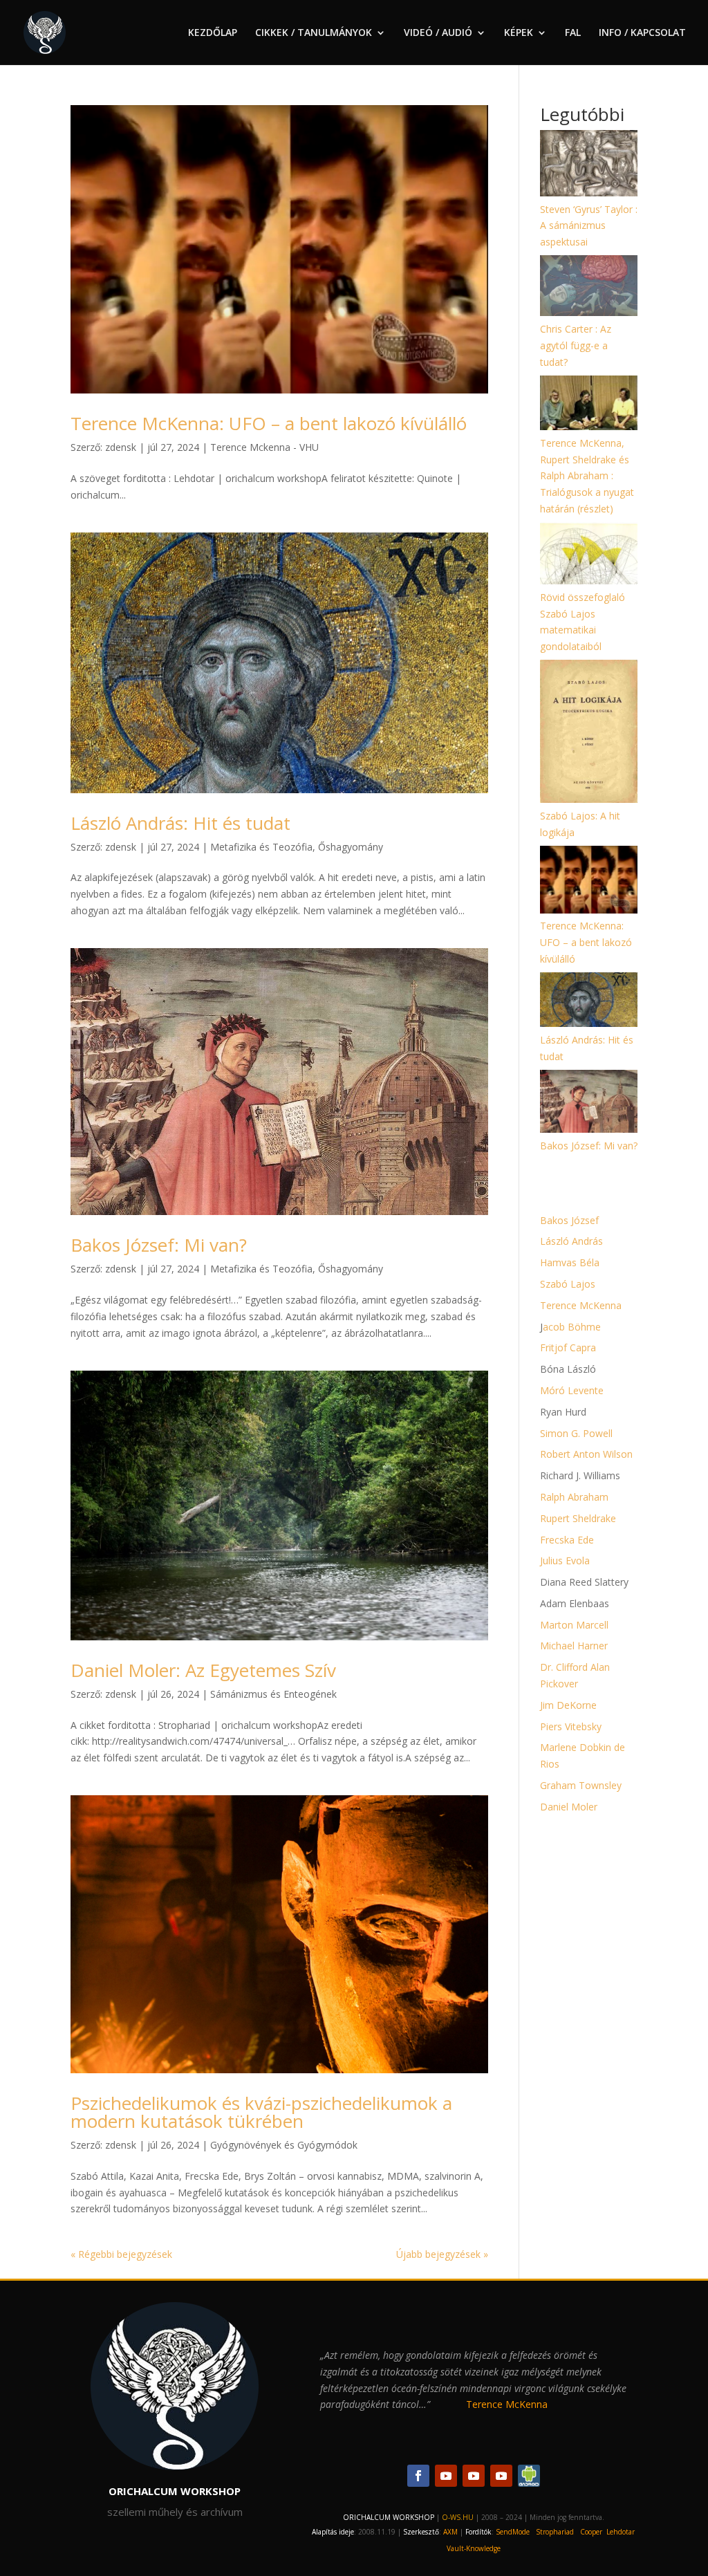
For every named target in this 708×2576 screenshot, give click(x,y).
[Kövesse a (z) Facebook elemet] (418, 2476)
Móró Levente (572, 1390)
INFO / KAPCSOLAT (642, 33)
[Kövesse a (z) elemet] (529, 2476)
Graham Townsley (581, 1785)
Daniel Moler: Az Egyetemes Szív (203, 1670)
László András (571, 1241)
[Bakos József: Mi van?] (589, 1104)
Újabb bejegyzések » (442, 2254)
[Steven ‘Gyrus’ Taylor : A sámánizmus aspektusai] (589, 166)
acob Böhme (572, 1327)
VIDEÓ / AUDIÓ (438, 33)
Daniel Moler (569, 1807)
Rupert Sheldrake (578, 1518)
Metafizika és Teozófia (261, 847)
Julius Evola (565, 1560)
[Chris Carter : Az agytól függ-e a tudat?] (589, 288)
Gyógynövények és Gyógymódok (284, 2145)
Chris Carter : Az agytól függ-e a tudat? (576, 345)
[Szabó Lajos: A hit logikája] (589, 734)
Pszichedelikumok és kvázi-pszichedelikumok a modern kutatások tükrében (261, 2112)
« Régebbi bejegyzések (121, 2254)
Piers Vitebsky (571, 1726)
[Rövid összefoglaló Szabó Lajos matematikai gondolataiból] (589, 556)
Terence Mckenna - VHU (264, 447)
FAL (573, 33)
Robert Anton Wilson (586, 1454)
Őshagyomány (351, 847)
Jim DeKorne (568, 1705)
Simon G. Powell (576, 1433)
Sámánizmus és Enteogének (273, 1694)
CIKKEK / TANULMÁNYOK (314, 33)
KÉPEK (519, 33)
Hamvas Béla (570, 1262)
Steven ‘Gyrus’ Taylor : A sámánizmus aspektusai (589, 226)
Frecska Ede (567, 1540)
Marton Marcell (574, 1625)
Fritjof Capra (568, 1347)
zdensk (121, 447)
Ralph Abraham (574, 1497)
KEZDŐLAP (213, 33)
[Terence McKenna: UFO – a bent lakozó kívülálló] (589, 882)
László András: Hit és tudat (180, 823)
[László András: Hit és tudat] (589, 1002)
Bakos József (569, 1220)
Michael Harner (574, 1646)
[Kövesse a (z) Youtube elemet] (446, 2476)
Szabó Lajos (568, 1284)
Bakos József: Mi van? (159, 1245)
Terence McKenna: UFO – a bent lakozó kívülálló (269, 423)
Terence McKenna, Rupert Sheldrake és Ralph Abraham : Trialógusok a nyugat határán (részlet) (587, 476)
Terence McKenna (581, 1305)
